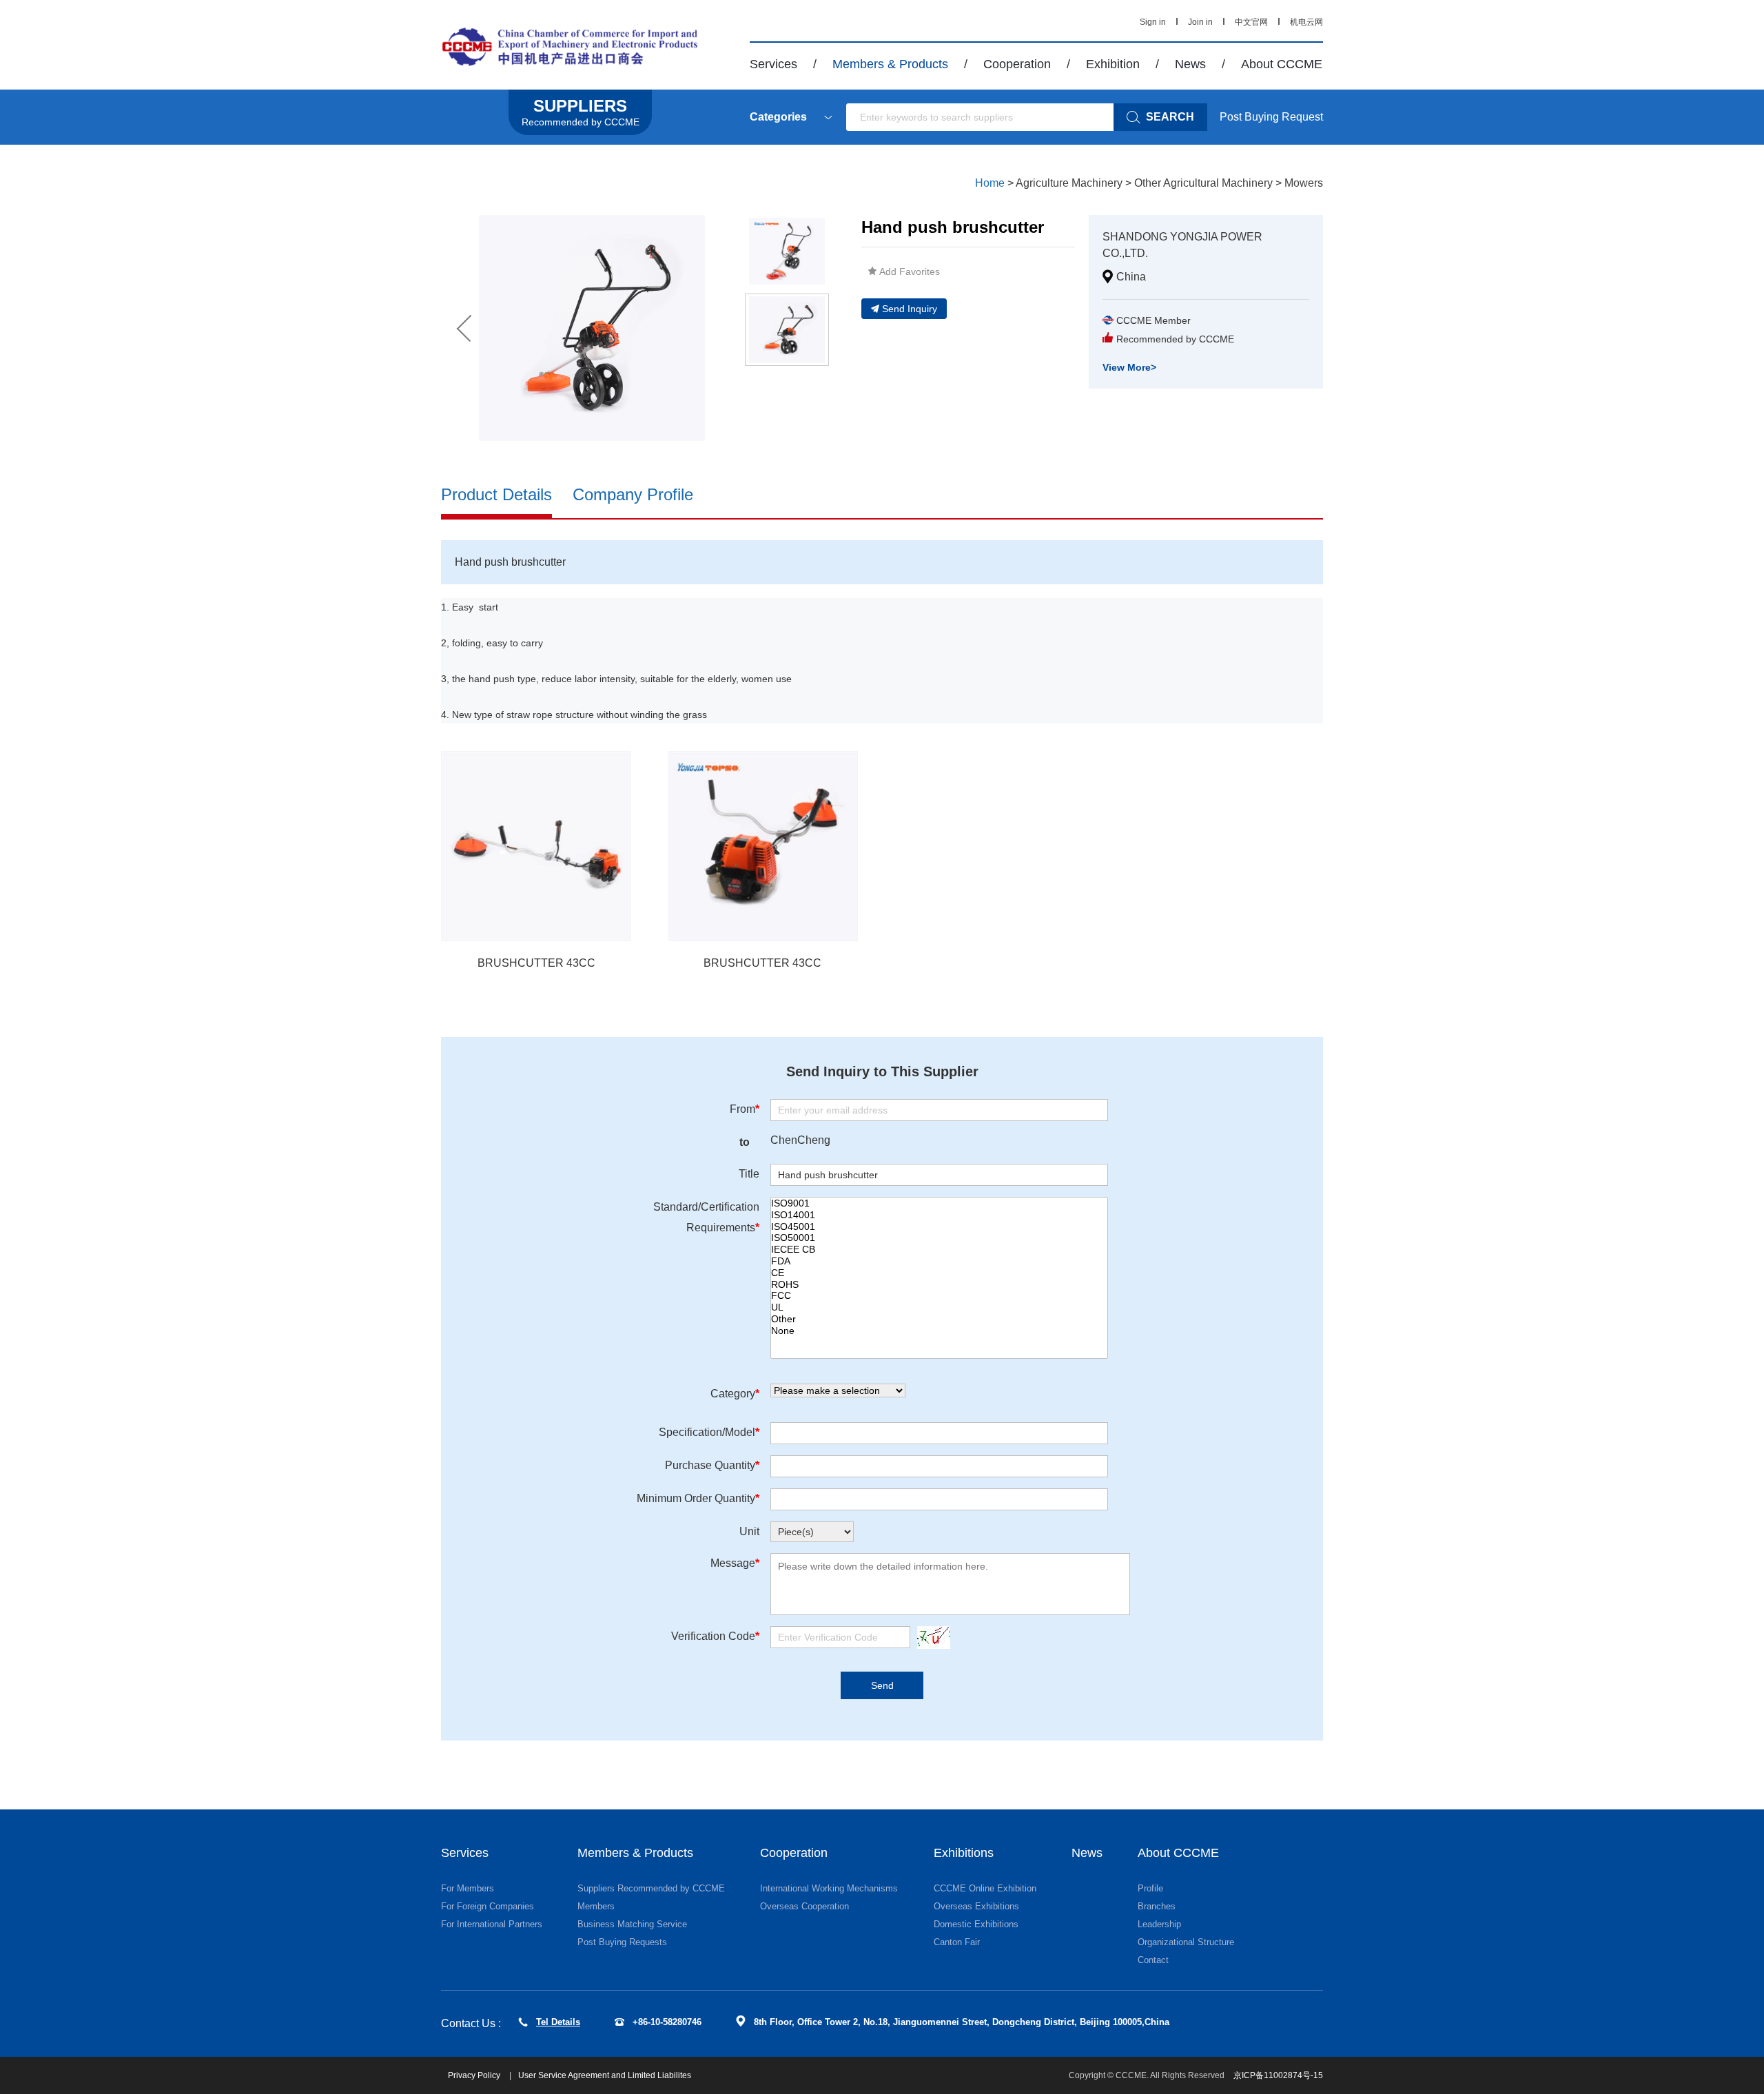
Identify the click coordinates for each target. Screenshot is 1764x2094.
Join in (1200, 22)
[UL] (939, 1307)
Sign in (1153, 22)
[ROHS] (939, 1285)
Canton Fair (957, 1942)
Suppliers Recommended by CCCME (651, 1888)
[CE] (939, 1273)
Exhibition (1113, 64)
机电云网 (1306, 22)
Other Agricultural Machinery (1203, 183)
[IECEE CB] (939, 1250)
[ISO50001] (939, 1238)
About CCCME (1282, 64)
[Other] (939, 1319)
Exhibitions (964, 1853)
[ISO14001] (939, 1215)
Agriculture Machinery (1069, 183)
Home (990, 183)
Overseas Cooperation (804, 1906)
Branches (1157, 1906)
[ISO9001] (939, 1203)
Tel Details (558, 2022)
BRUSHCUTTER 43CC (536, 963)
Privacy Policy (475, 2075)
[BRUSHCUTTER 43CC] (536, 846)
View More (1129, 367)
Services (773, 64)
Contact (1153, 1960)
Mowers (1304, 183)
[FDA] (939, 1261)
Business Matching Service (632, 1924)
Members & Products (890, 64)
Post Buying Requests (622, 1942)
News (1190, 64)
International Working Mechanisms (829, 1888)
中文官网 (1251, 22)
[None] (939, 1331)
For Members (468, 1888)
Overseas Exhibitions (976, 1906)
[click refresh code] (930, 1638)
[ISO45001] (939, 1227)
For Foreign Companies (488, 1906)
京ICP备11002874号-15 (1278, 2075)
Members (596, 1906)
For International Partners (492, 1924)
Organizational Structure (1186, 1942)
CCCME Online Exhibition (985, 1888)
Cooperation (1017, 64)
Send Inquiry (910, 309)
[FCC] (939, 1296)
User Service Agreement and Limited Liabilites (605, 2075)
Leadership (1159, 1924)
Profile (1150, 1888)
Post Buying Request (1271, 117)
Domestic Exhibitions (976, 1924)
